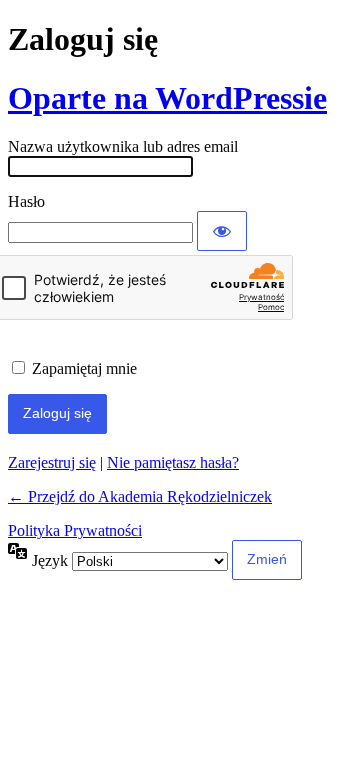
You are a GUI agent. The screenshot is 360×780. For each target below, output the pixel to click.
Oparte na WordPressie (167, 98)
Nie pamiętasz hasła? (173, 462)
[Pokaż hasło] (222, 231)
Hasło (26, 201)
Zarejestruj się (52, 462)
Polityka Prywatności (75, 530)
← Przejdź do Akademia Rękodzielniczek (140, 496)
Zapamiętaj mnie (84, 368)
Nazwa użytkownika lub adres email (123, 146)
